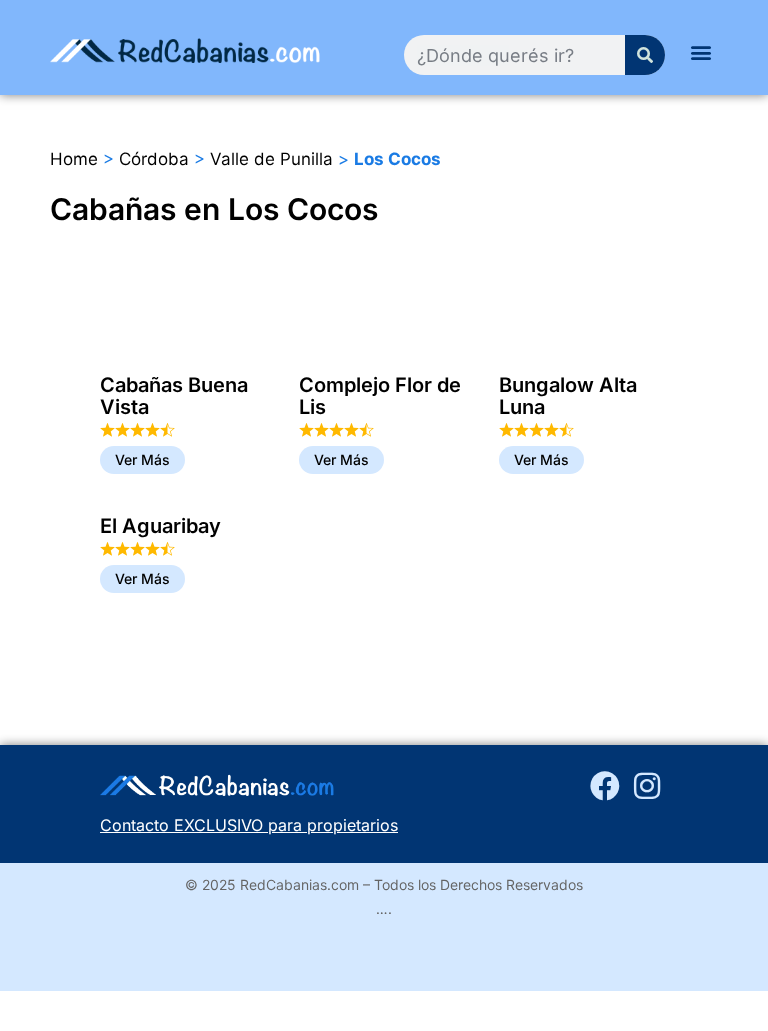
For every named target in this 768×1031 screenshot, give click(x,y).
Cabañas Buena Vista (174, 396)
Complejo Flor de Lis (380, 396)
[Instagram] (647, 786)
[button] (701, 51)
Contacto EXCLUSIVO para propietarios (249, 825)
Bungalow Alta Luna (568, 396)
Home (74, 159)
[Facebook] (605, 786)
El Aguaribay (160, 526)
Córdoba (154, 159)
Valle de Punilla (271, 159)
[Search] (645, 55)
